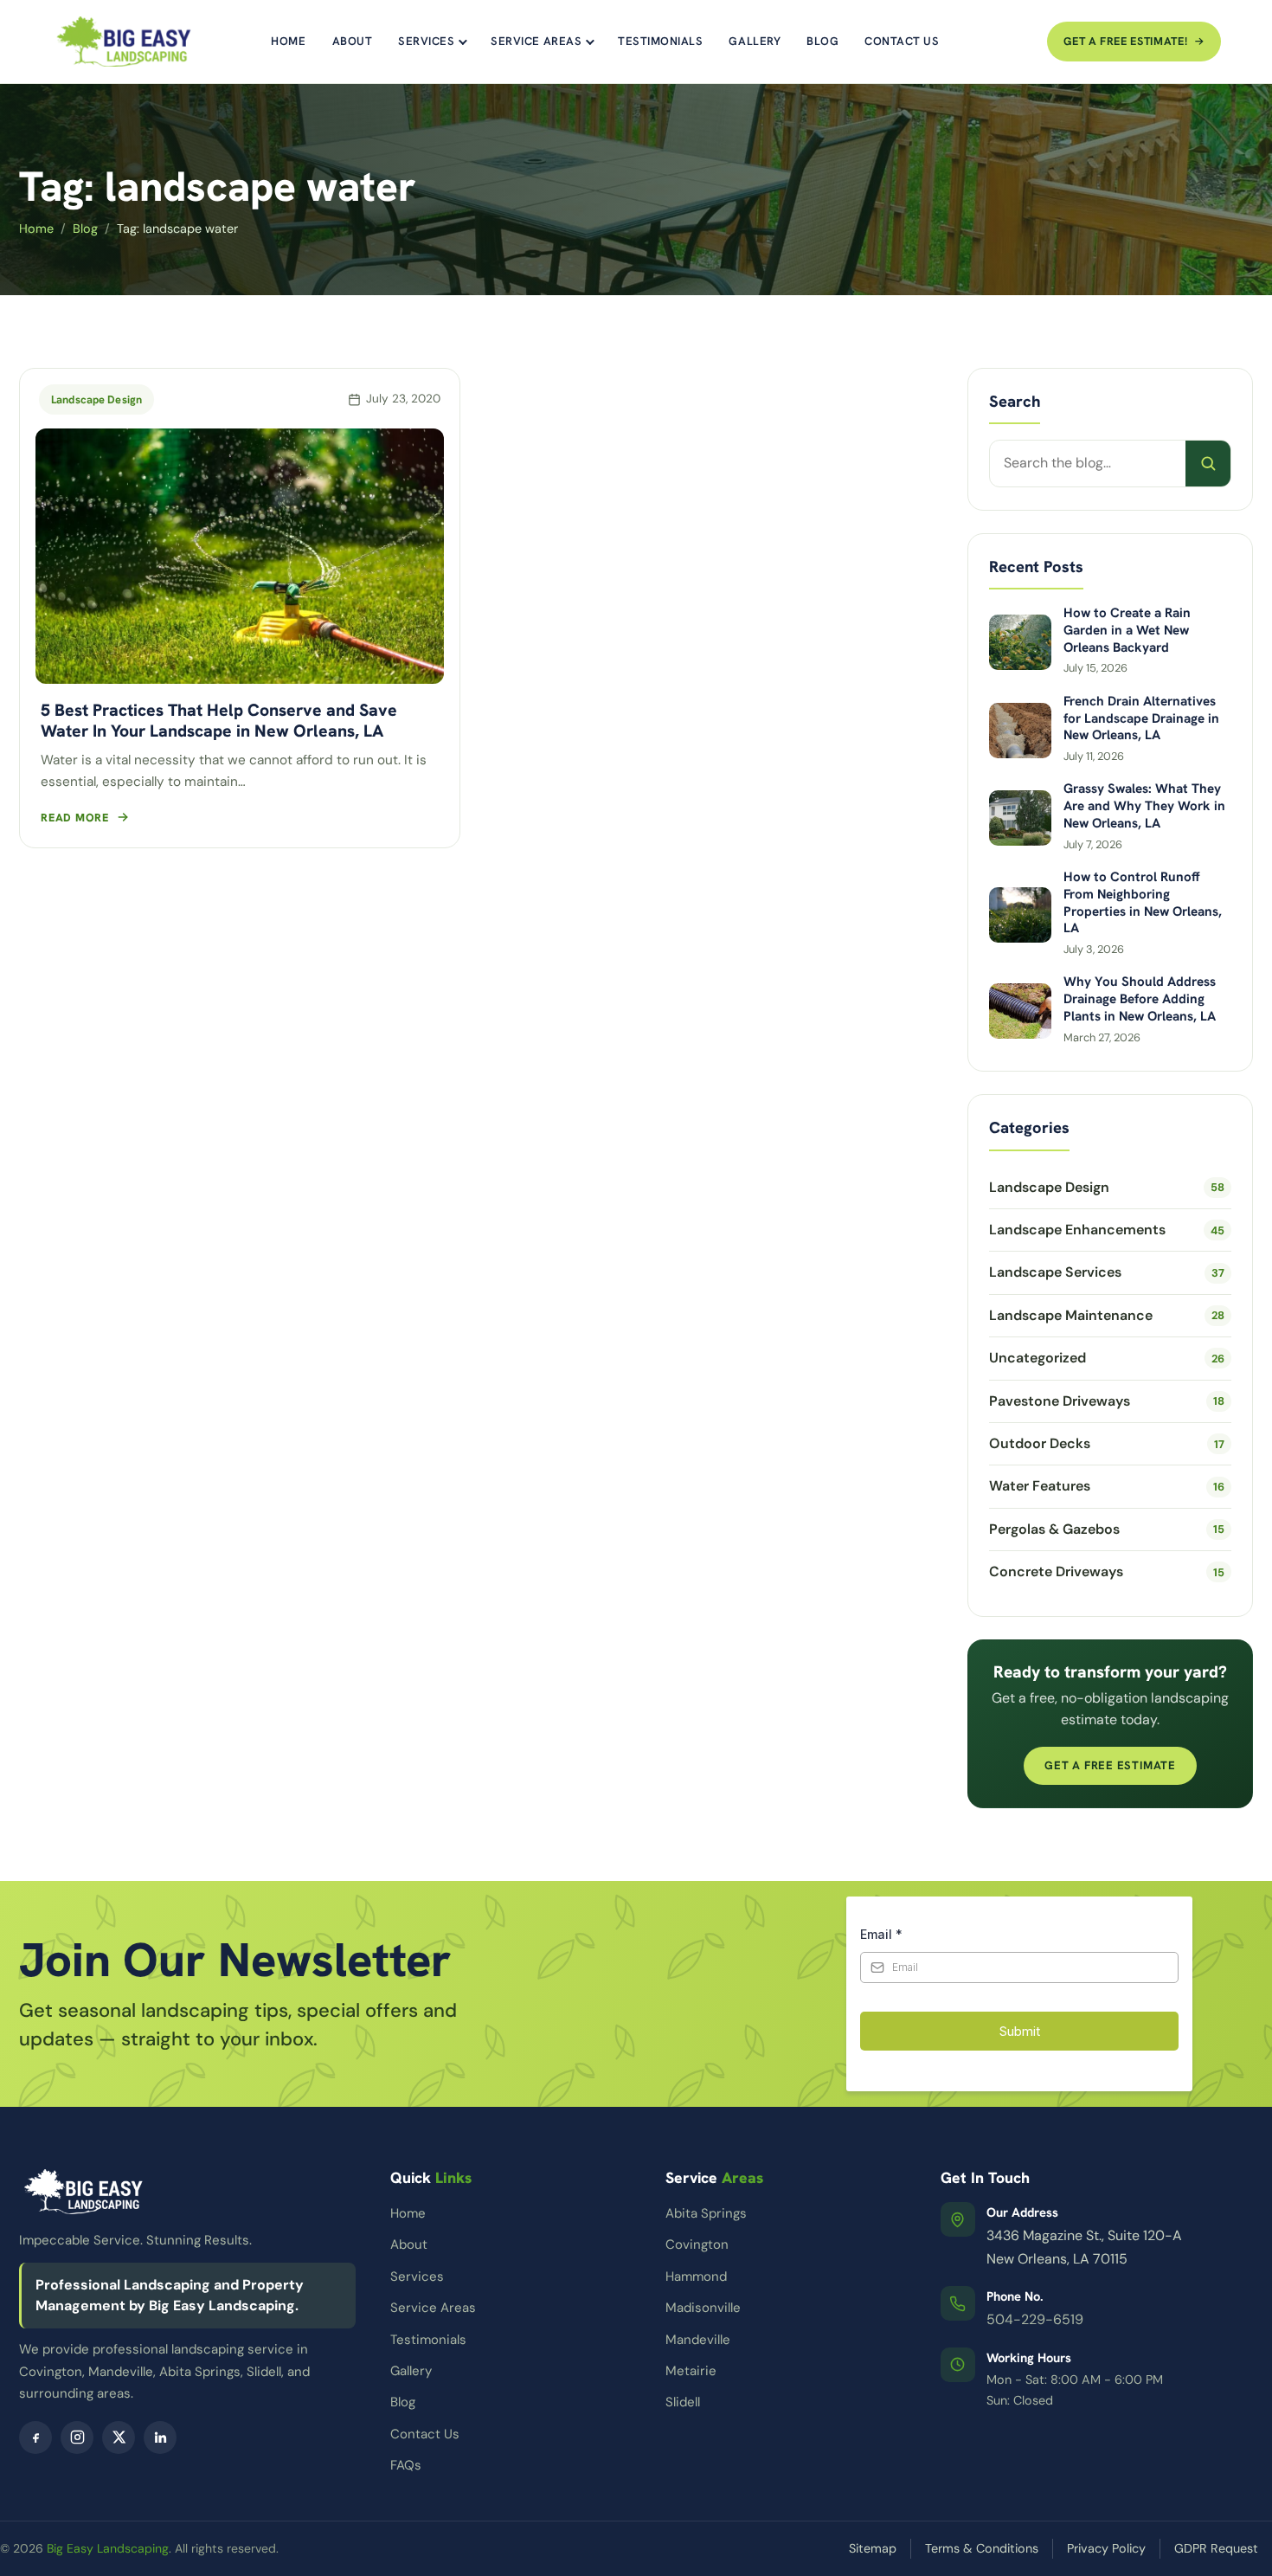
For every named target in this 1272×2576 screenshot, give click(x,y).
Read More (75, 818)
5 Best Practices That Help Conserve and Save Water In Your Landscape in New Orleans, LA (219, 720)
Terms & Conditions (982, 2548)
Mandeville (698, 2340)
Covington (697, 2244)
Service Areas (536, 41)
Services (426, 41)
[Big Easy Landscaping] (124, 42)
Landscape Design (96, 399)
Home (288, 41)
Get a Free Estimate (1110, 1765)
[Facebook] (35, 2438)
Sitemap (873, 2548)
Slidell (683, 2402)
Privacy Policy (1106, 2548)
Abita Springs (706, 2213)
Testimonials (660, 41)
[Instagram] (77, 2438)
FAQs (406, 2465)
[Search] (1208, 463)
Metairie (691, 2371)
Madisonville (703, 2308)
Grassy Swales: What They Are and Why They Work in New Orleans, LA (1144, 806)
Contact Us (902, 41)
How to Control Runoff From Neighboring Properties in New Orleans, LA (1143, 903)
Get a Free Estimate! (1125, 41)
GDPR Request (1216, 2548)
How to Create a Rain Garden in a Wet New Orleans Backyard (1127, 631)
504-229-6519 (1035, 2319)
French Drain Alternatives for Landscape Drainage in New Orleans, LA (1141, 719)
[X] (119, 2438)
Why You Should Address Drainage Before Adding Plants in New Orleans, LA (1140, 999)
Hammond (696, 2277)
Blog (822, 41)
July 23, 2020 (403, 399)
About (353, 41)
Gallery (755, 41)
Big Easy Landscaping (108, 2548)
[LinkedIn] (160, 2438)
